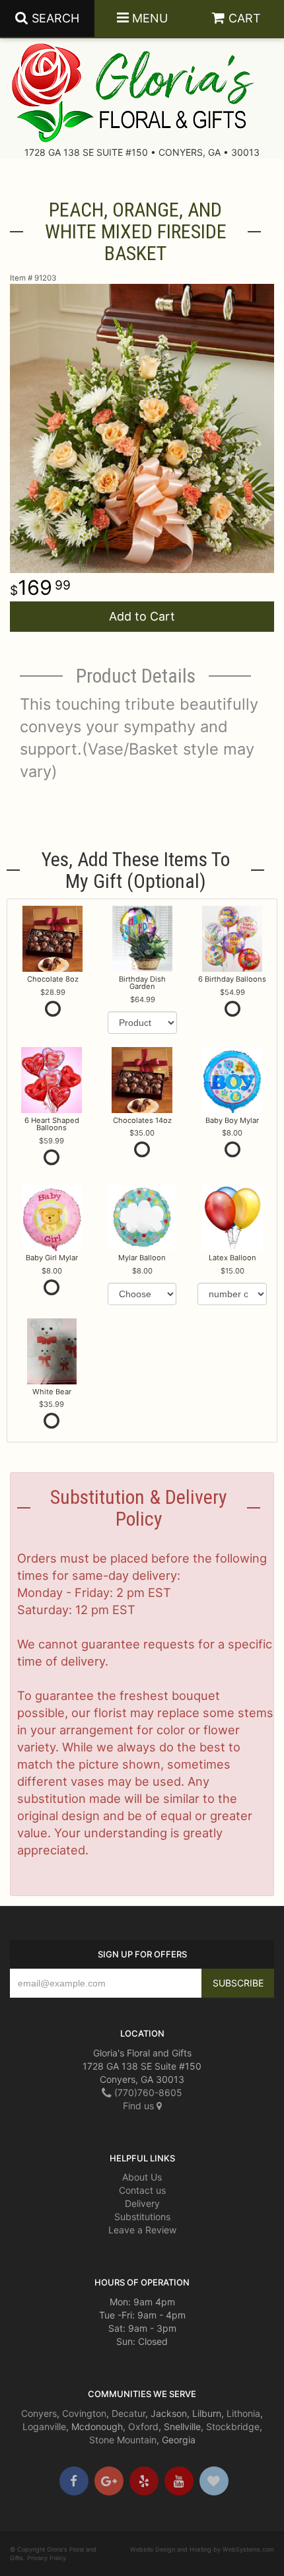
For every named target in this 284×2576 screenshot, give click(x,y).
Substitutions (142, 2217)
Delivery (142, 2203)
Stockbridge (233, 2426)
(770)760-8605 (147, 2092)
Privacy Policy (47, 2558)
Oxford (143, 2426)
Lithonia (243, 2413)
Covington (84, 2413)
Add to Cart (142, 616)
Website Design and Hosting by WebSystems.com (202, 2549)
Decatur (128, 2413)
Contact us (142, 2190)
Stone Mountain (123, 2440)
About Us (142, 2177)
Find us (140, 2106)
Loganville (44, 2426)
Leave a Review (142, 2230)
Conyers (39, 2413)
